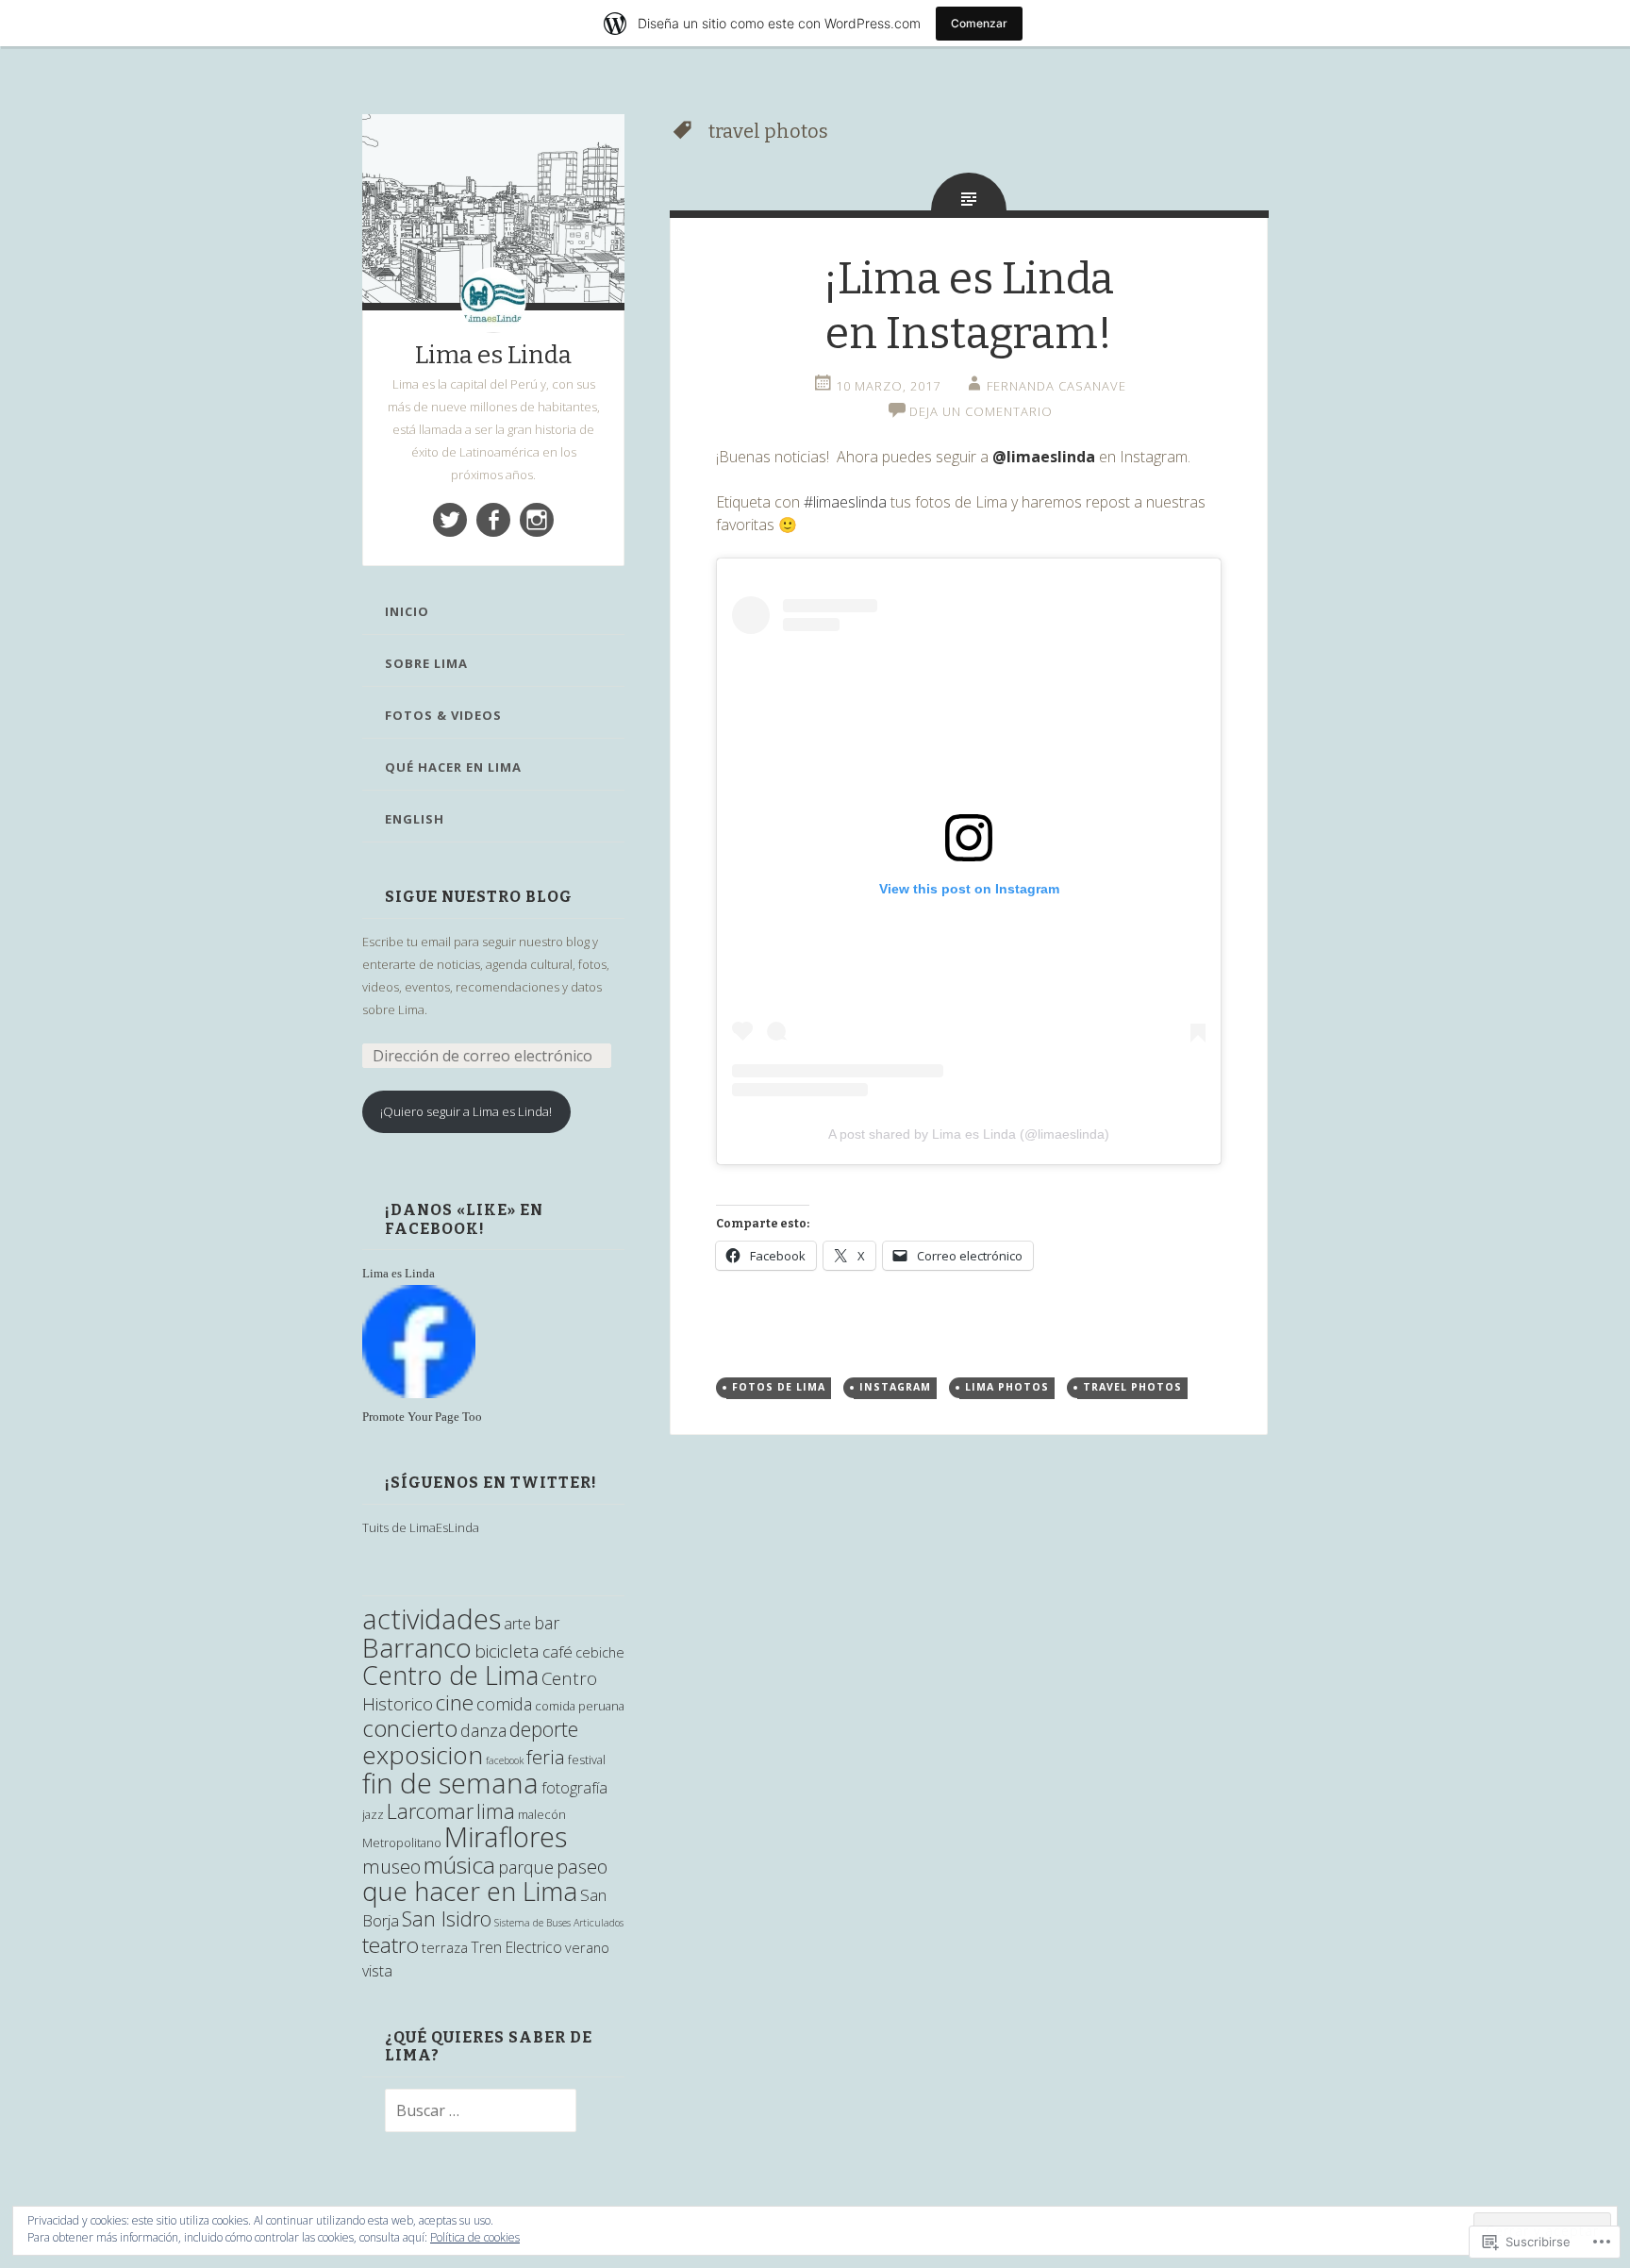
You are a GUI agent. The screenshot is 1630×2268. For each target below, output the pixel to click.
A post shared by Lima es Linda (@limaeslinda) (969, 1134)
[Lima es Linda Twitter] (450, 520)
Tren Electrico (516, 1947)
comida (504, 1704)
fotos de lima (779, 1387)
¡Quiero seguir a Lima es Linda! (466, 1111)
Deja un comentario (981, 411)
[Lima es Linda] (419, 1393)
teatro (391, 1945)
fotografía (574, 1788)
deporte (544, 1729)
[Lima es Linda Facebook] (493, 520)
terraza (445, 1948)
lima (496, 1811)
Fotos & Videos (443, 715)
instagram (895, 1387)
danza (483, 1730)
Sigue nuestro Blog (479, 897)
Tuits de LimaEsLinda (421, 1527)
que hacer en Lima (470, 1891)
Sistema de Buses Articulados (559, 1923)
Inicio (407, 611)
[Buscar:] (469, 2111)
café (557, 1651)
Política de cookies (475, 2237)
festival (587, 1759)
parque (526, 1867)
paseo (582, 1867)
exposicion (423, 1755)
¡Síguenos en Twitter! (491, 1483)
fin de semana (450, 1783)
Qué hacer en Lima (453, 767)
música (459, 1865)
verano (587, 1948)
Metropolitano (402, 1843)
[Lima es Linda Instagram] (537, 520)
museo (391, 1867)
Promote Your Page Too (422, 1417)
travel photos (1132, 1387)
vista (377, 1971)
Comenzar (979, 23)
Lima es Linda (493, 355)
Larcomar (430, 1811)
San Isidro (447, 1918)
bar (547, 1623)
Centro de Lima (450, 1675)
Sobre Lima (426, 663)
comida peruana (580, 1706)
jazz (373, 1814)
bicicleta (507, 1651)
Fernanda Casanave (1056, 386)
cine (455, 1702)
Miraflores (506, 1836)
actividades (432, 1619)
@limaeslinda (1044, 457)
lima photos (1007, 1387)
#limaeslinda (845, 502)
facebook (505, 1760)
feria (546, 1757)
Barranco (417, 1647)
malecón (542, 1814)
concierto (410, 1728)
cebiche (600, 1652)
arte (517, 1624)
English (415, 819)
